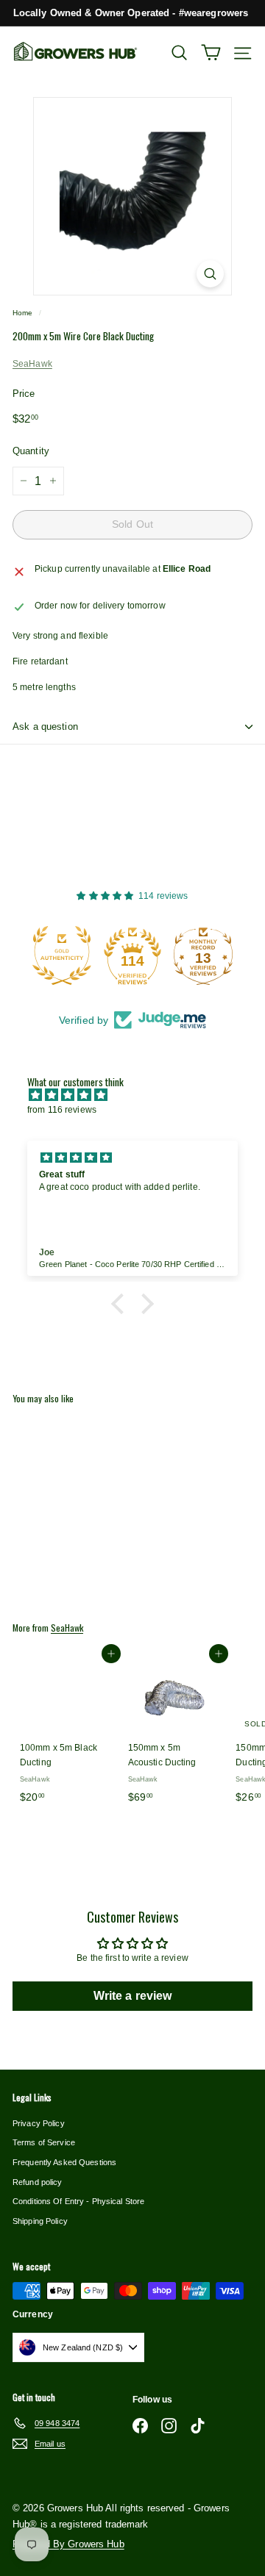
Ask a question (45, 726)
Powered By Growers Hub (68, 2544)
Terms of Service (44, 2142)
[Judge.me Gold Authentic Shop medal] (62, 955)
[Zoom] (210, 274)
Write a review (133, 1996)
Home (22, 313)
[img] (140, 1095)
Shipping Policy (40, 2221)
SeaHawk (32, 364)
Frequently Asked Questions (64, 2162)
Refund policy (38, 2182)
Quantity (31, 451)
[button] (121, 1304)
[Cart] (211, 53)
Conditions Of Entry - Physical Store (78, 2201)
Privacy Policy (39, 2123)
